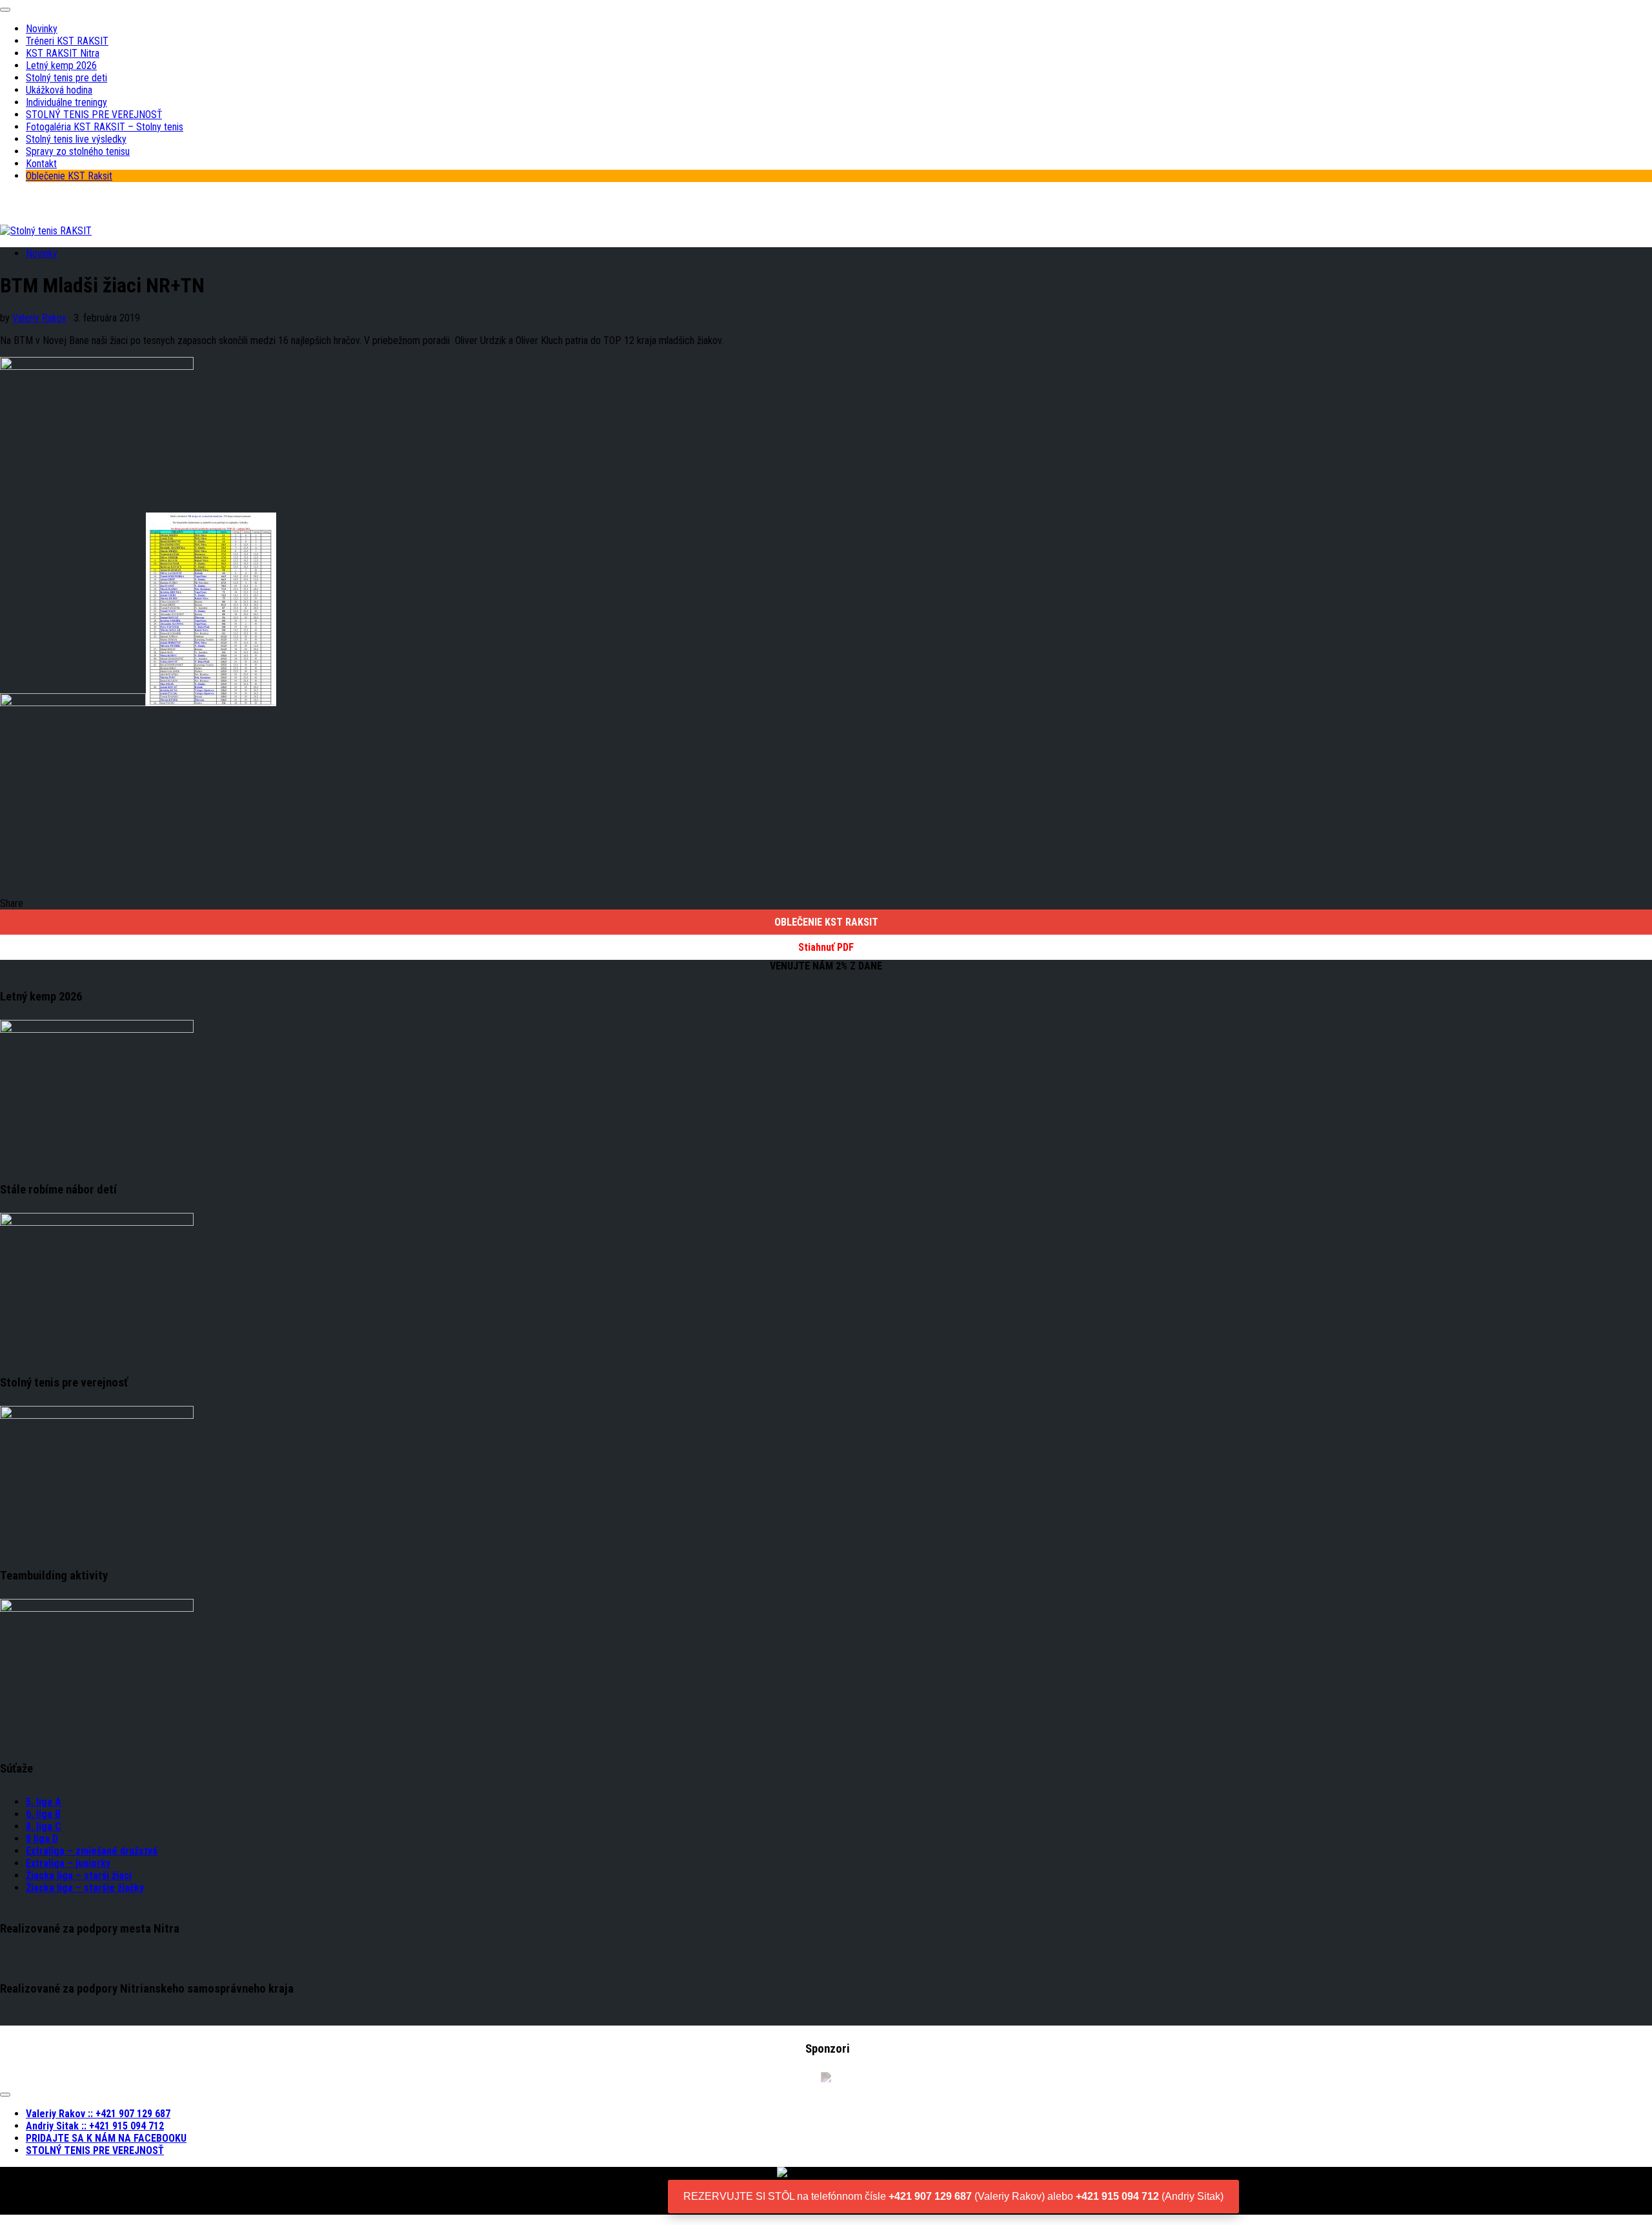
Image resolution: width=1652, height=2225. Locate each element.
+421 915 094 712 (1117, 2196)
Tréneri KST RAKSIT (67, 41)
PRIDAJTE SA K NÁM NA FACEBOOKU (106, 2138)
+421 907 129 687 (930, 2196)
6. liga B (43, 1814)
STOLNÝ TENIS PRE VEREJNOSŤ (94, 115)
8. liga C (44, 1826)
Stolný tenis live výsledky (76, 139)
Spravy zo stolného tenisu (78, 151)
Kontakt (41, 164)
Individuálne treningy (66, 102)
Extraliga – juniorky (68, 1863)
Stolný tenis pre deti (66, 78)
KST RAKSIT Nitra (63, 53)
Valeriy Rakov (39, 318)
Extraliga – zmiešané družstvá (92, 1851)
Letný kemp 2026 (61, 66)
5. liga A (44, 1802)
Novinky (42, 29)
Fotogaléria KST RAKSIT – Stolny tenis (105, 127)
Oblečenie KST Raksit (69, 176)
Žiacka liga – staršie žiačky (85, 1888)
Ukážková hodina (59, 90)
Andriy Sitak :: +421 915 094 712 (95, 2126)
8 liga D (42, 1839)
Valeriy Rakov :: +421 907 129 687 (98, 2114)
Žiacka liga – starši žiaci (79, 1875)
